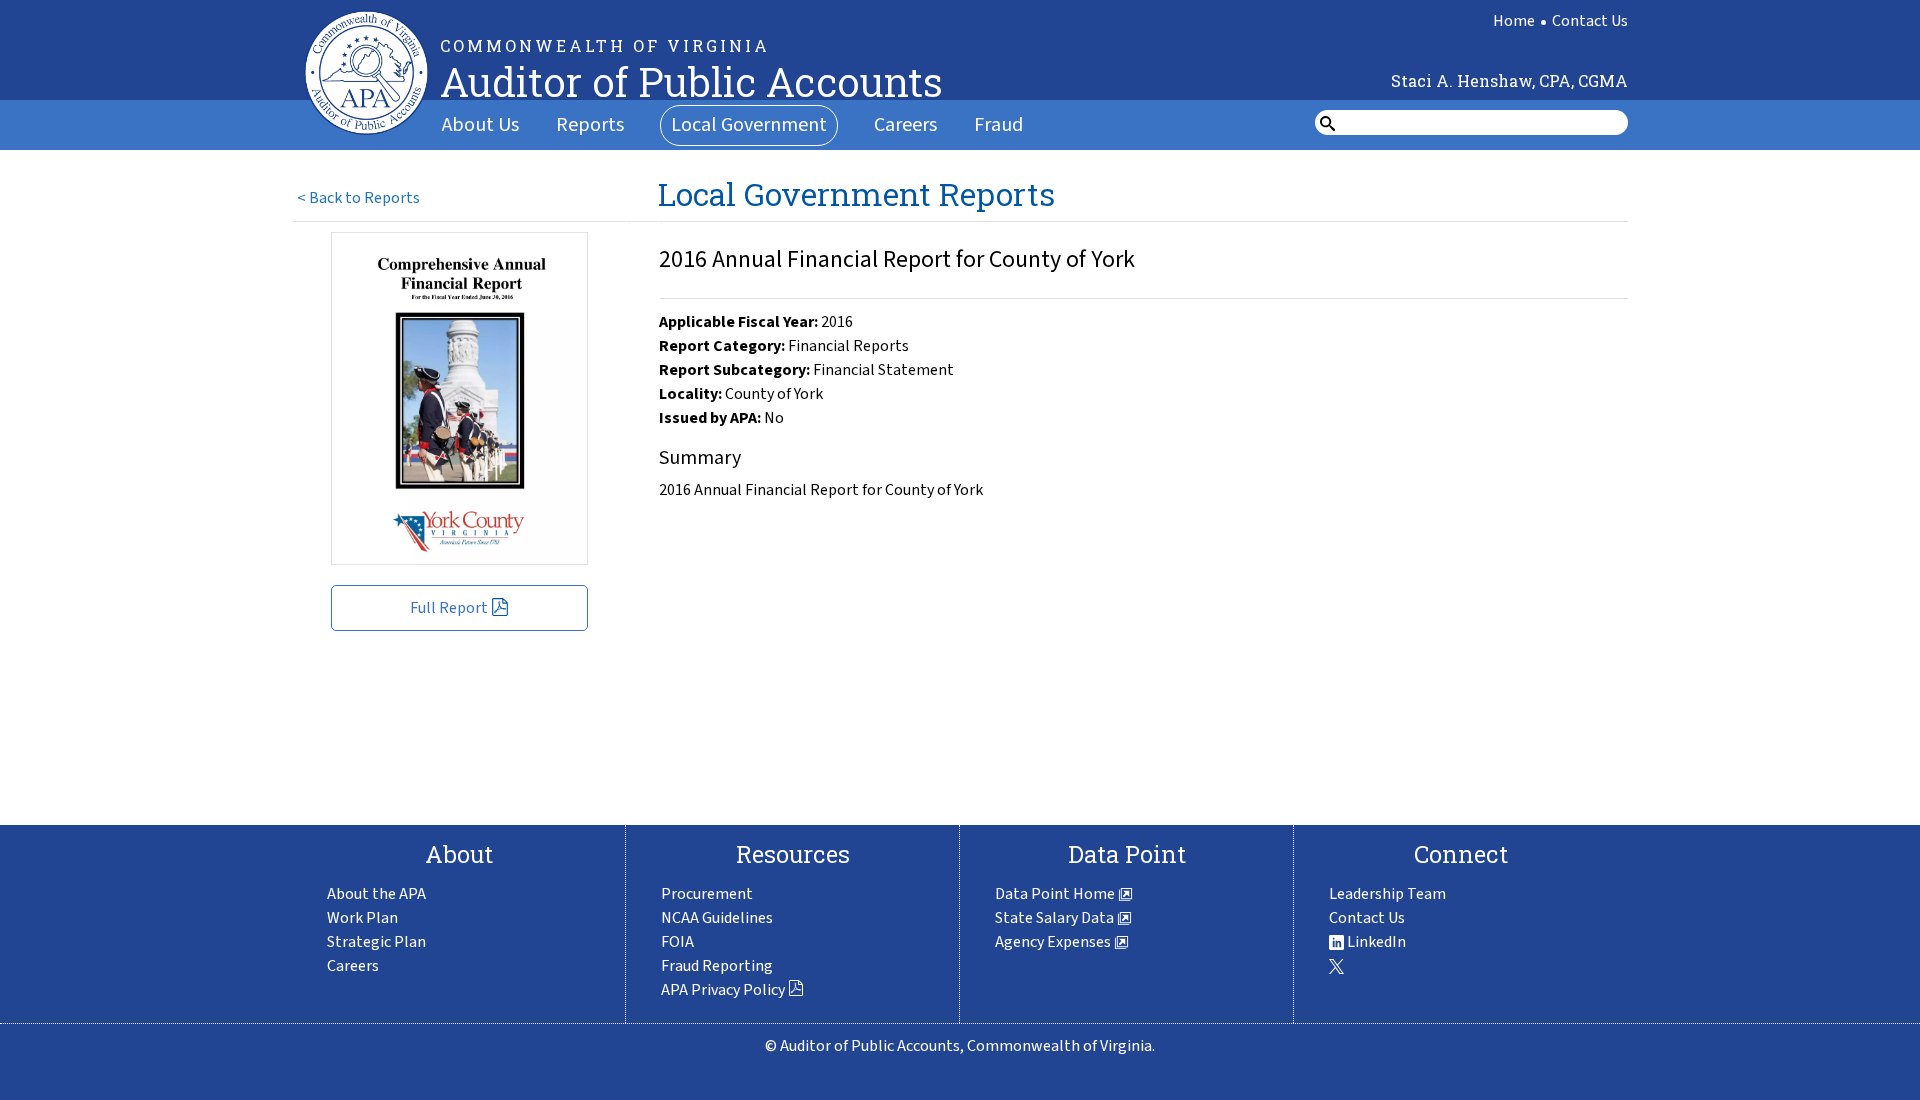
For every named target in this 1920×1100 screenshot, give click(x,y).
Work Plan (362, 918)
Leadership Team (1387, 894)
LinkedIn (1375, 942)
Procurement (707, 894)
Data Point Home (1056, 894)
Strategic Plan (376, 942)
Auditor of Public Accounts (691, 81)
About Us (480, 125)
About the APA (376, 894)
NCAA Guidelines (717, 918)
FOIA (677, 942)
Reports (590, 125)
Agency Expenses (1054, 942)
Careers (905, 125)
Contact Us (1590, 21)
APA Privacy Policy (723, 990)
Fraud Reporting (717, 966)
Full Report (449, 608)
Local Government (749, 125)
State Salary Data (1056, 918)
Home (1514, 21)
